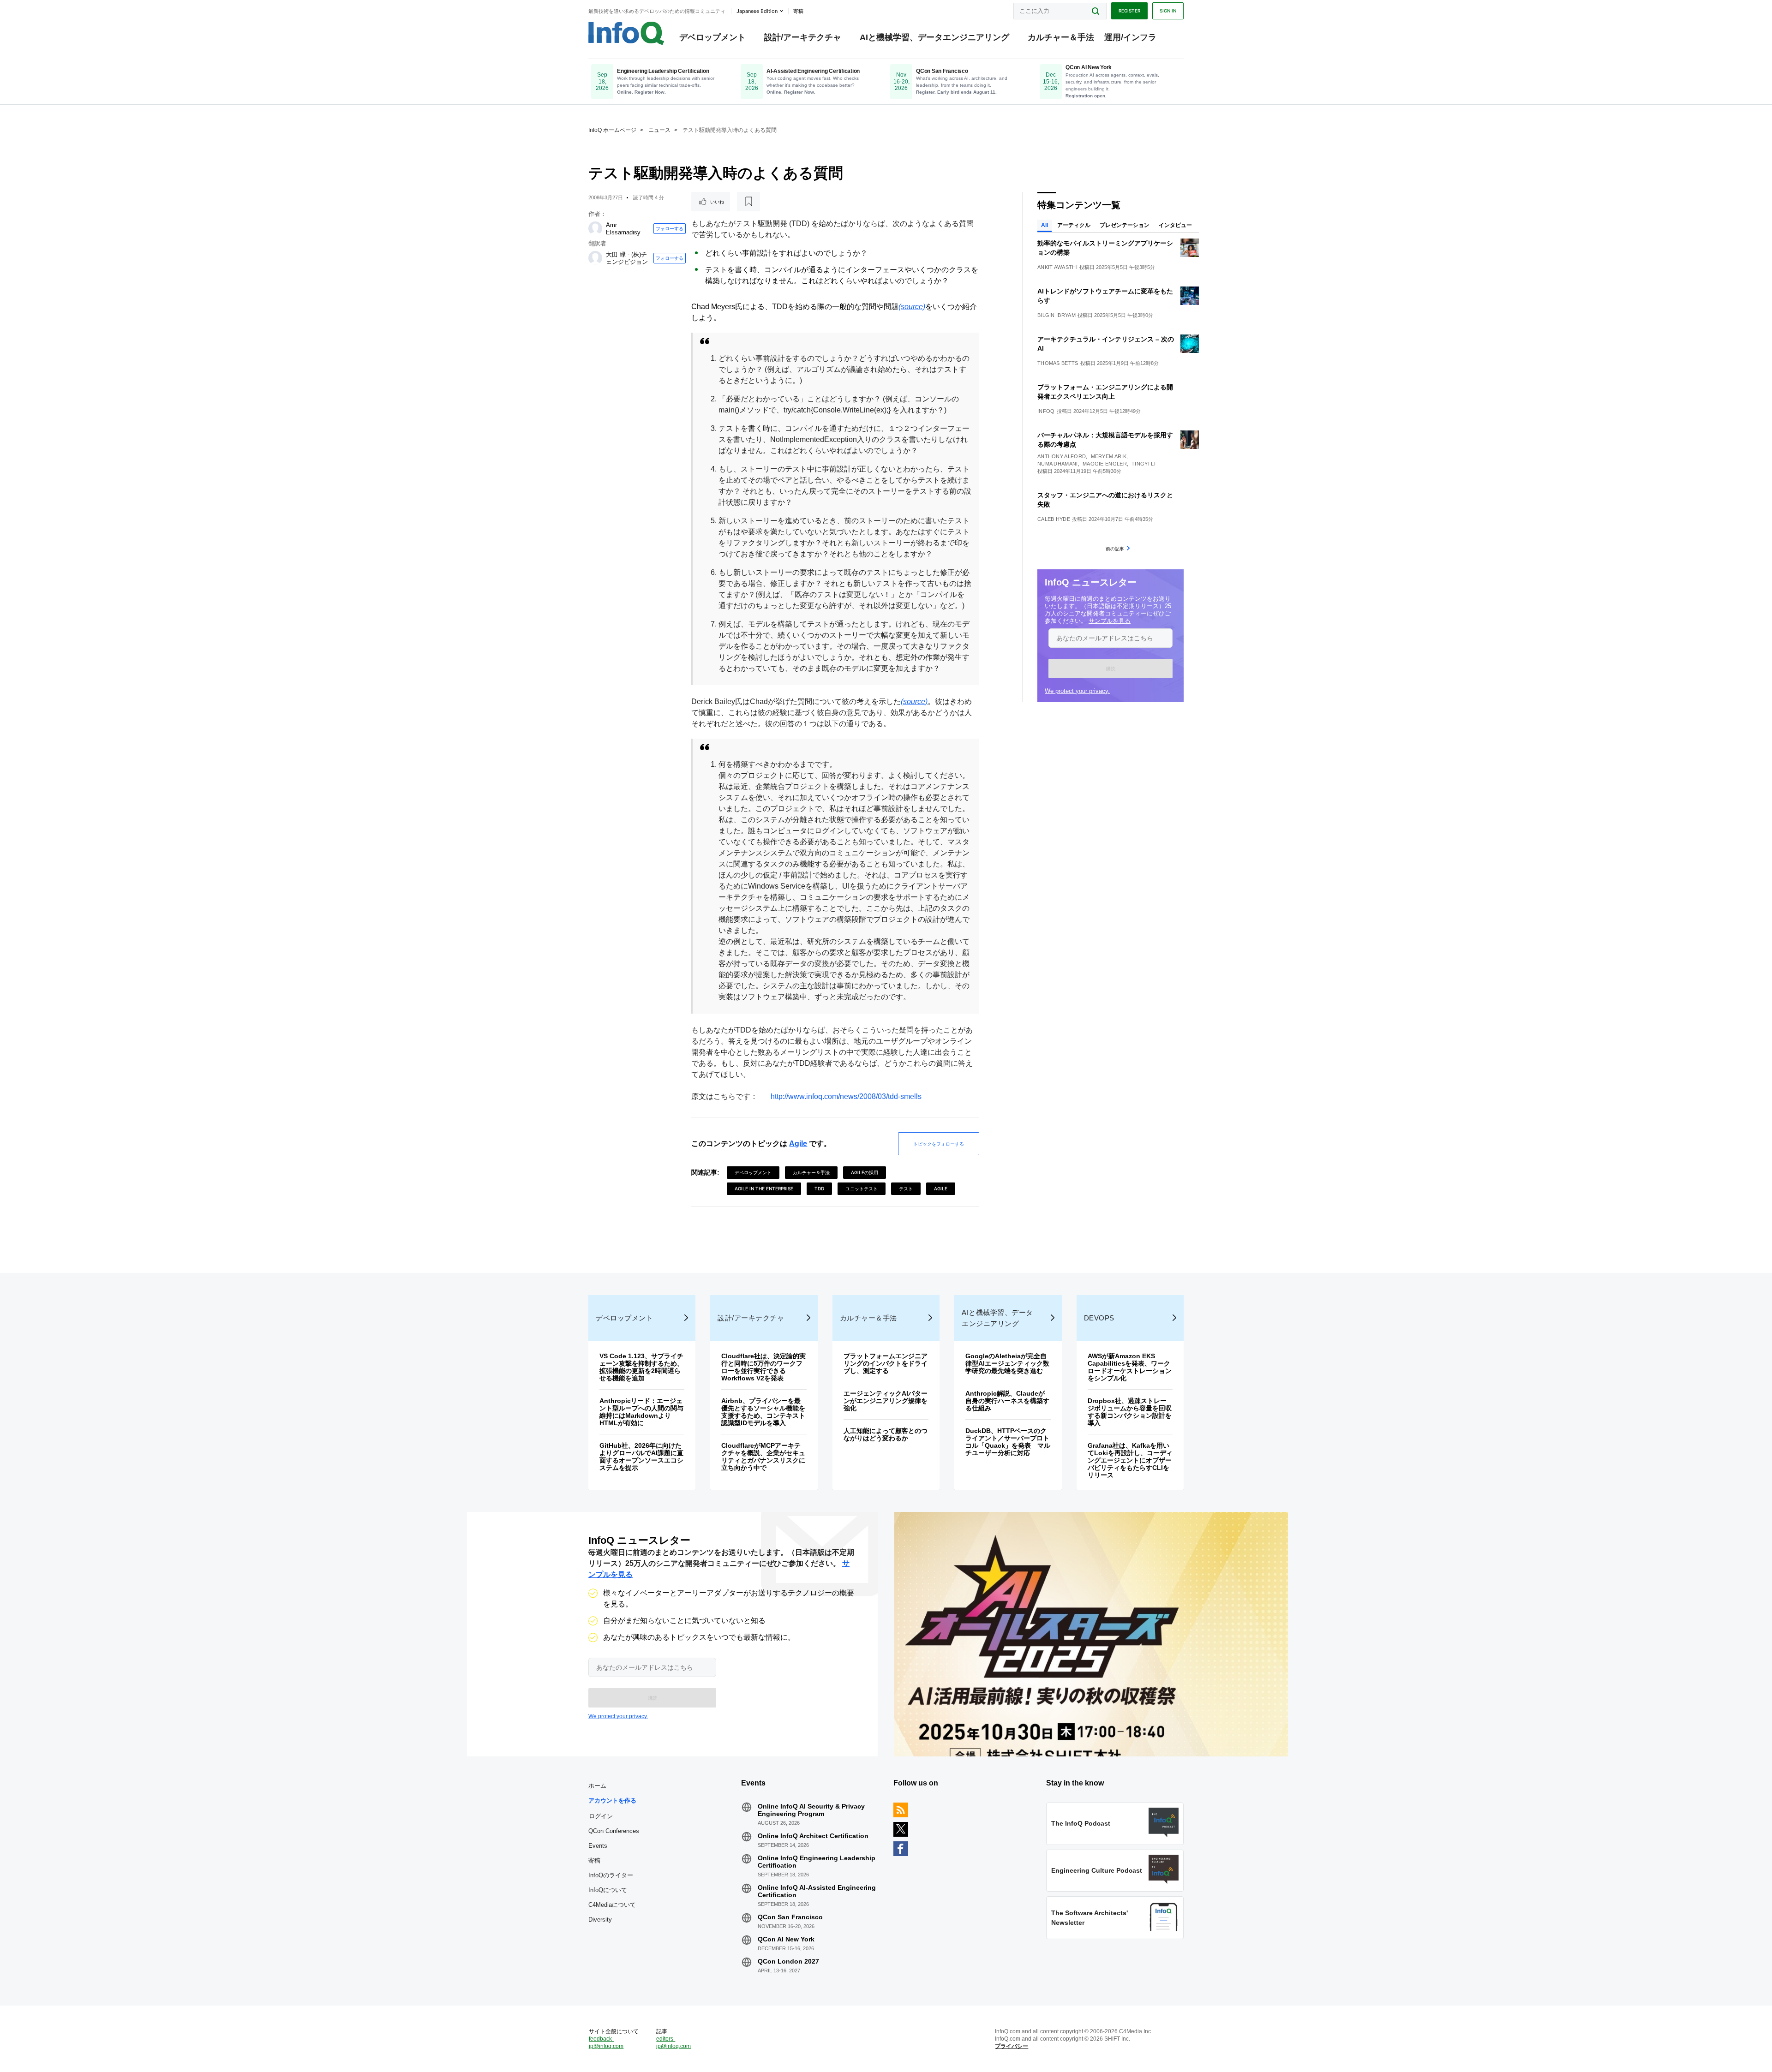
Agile (798, 1143)
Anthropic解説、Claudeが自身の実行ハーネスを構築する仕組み (1007, 1401)
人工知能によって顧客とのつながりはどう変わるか (886, 1434)
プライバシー (1012, 2046)
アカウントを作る (612, 1800)
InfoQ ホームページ (612, 130)
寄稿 (594, 1860)
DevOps (1099, 1318)
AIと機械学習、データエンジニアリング (934, 37)
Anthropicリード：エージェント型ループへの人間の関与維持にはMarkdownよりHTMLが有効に (641, 1412)
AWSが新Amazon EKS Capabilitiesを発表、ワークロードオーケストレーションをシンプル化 (1130, 1367)
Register (1129, 11)
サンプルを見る (1110, 621)
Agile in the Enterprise (764, 1188)
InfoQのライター (611, 1875)
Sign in (1168, 11)
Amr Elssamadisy (623, 229)
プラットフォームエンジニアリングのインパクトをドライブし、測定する (886, 1363)
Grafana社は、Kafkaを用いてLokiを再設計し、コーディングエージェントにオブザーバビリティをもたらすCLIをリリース (1130, 1460)
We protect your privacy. (1077, 691)
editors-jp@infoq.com (673, 2042)
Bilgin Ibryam (1057, 315)
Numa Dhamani (1058, 464)
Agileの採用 (865, 1172)
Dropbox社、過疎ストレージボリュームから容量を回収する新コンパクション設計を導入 (1130, 1412)
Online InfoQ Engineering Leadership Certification (817, 1862)
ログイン (601, 1816)
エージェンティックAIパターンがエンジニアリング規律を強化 (886, 1401)
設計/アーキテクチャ (803, 37)
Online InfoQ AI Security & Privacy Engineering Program (811, 1810)
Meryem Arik (1109, 456)
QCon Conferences (614, 1831)
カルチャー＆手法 (1061, 37)
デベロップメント (712, 37)
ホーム (597, 1786)
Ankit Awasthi (1057, 267)
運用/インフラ (1130, 37)
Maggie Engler (1105, 464)
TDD (819, 1188)
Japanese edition (757, 11)
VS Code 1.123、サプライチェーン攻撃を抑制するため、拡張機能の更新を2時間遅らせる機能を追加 (641, 1367)
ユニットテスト (862, 1188)
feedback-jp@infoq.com (606, 2042)
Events (598, 1846)
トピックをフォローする (939, 1144)
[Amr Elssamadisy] (595, 228)
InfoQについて (608, 1890)
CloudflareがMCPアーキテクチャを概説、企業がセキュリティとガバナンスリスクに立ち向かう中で (763, 1457)
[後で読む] (748, 202)
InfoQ (1046, 411)
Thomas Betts (1058, 363)
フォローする (670, 228)
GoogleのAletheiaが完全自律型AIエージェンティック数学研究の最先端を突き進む (1007, 1363)
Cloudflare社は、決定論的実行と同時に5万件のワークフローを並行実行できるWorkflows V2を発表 (763, 1367)
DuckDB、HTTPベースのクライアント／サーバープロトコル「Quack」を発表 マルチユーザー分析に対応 (1008, 1442)
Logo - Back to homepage (626, 33)
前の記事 (1115, 549)
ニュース (659, 130)
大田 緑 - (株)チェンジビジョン (627, 258)
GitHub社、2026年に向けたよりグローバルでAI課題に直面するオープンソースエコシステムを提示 (641, 1457)
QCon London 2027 (788, 1961)
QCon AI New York (786, 1939)
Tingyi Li (1143, 464)
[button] (1110, 669)
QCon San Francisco (790, 1917)
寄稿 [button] (798, 11)
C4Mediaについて (612, 1905)
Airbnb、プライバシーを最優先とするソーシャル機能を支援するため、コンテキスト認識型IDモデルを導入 (763, 1412)
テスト (906, 1188)
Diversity (600, 1920)
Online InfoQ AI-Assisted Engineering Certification (817, 1891)
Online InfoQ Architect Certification (813, 1836)
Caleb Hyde (1054, 519)
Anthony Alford (1062, 456)
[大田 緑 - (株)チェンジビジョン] (595, 258)
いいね (717, 202)
